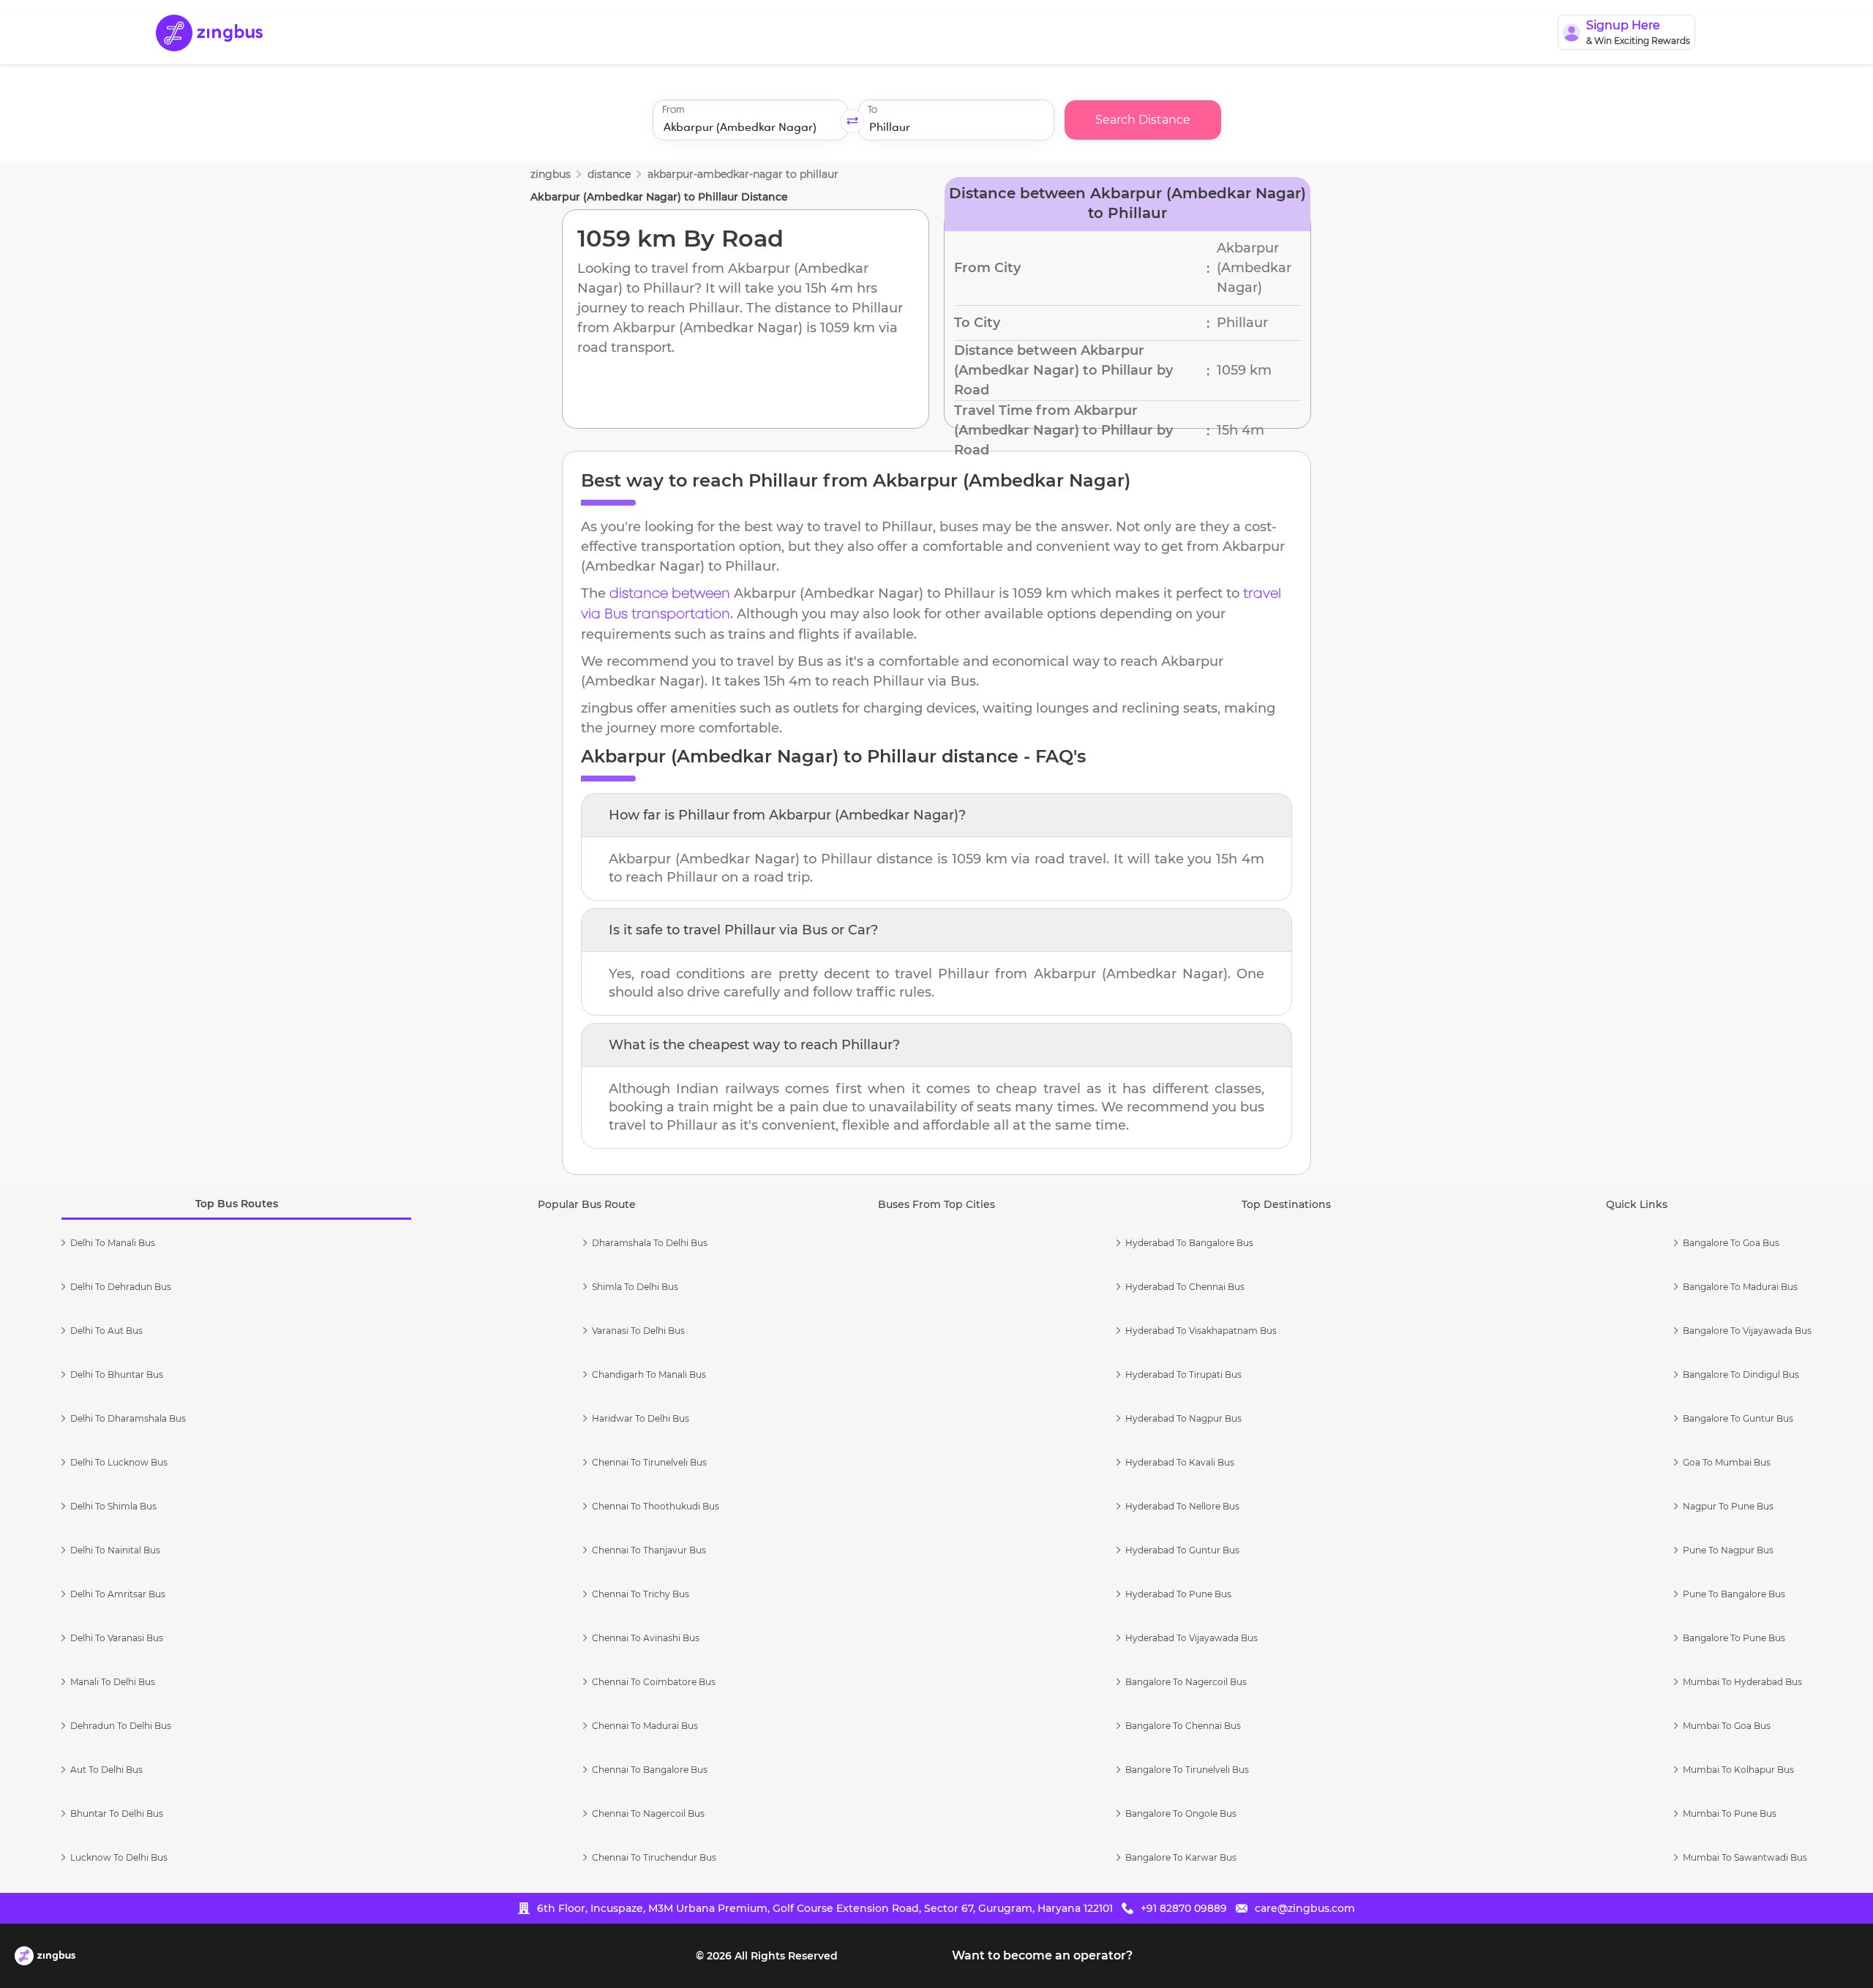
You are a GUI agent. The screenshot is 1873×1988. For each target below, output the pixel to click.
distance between (670, 594)
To (872, 110)
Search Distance (1143, 120)
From (673, 110)
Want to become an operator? (1042, 1955)
